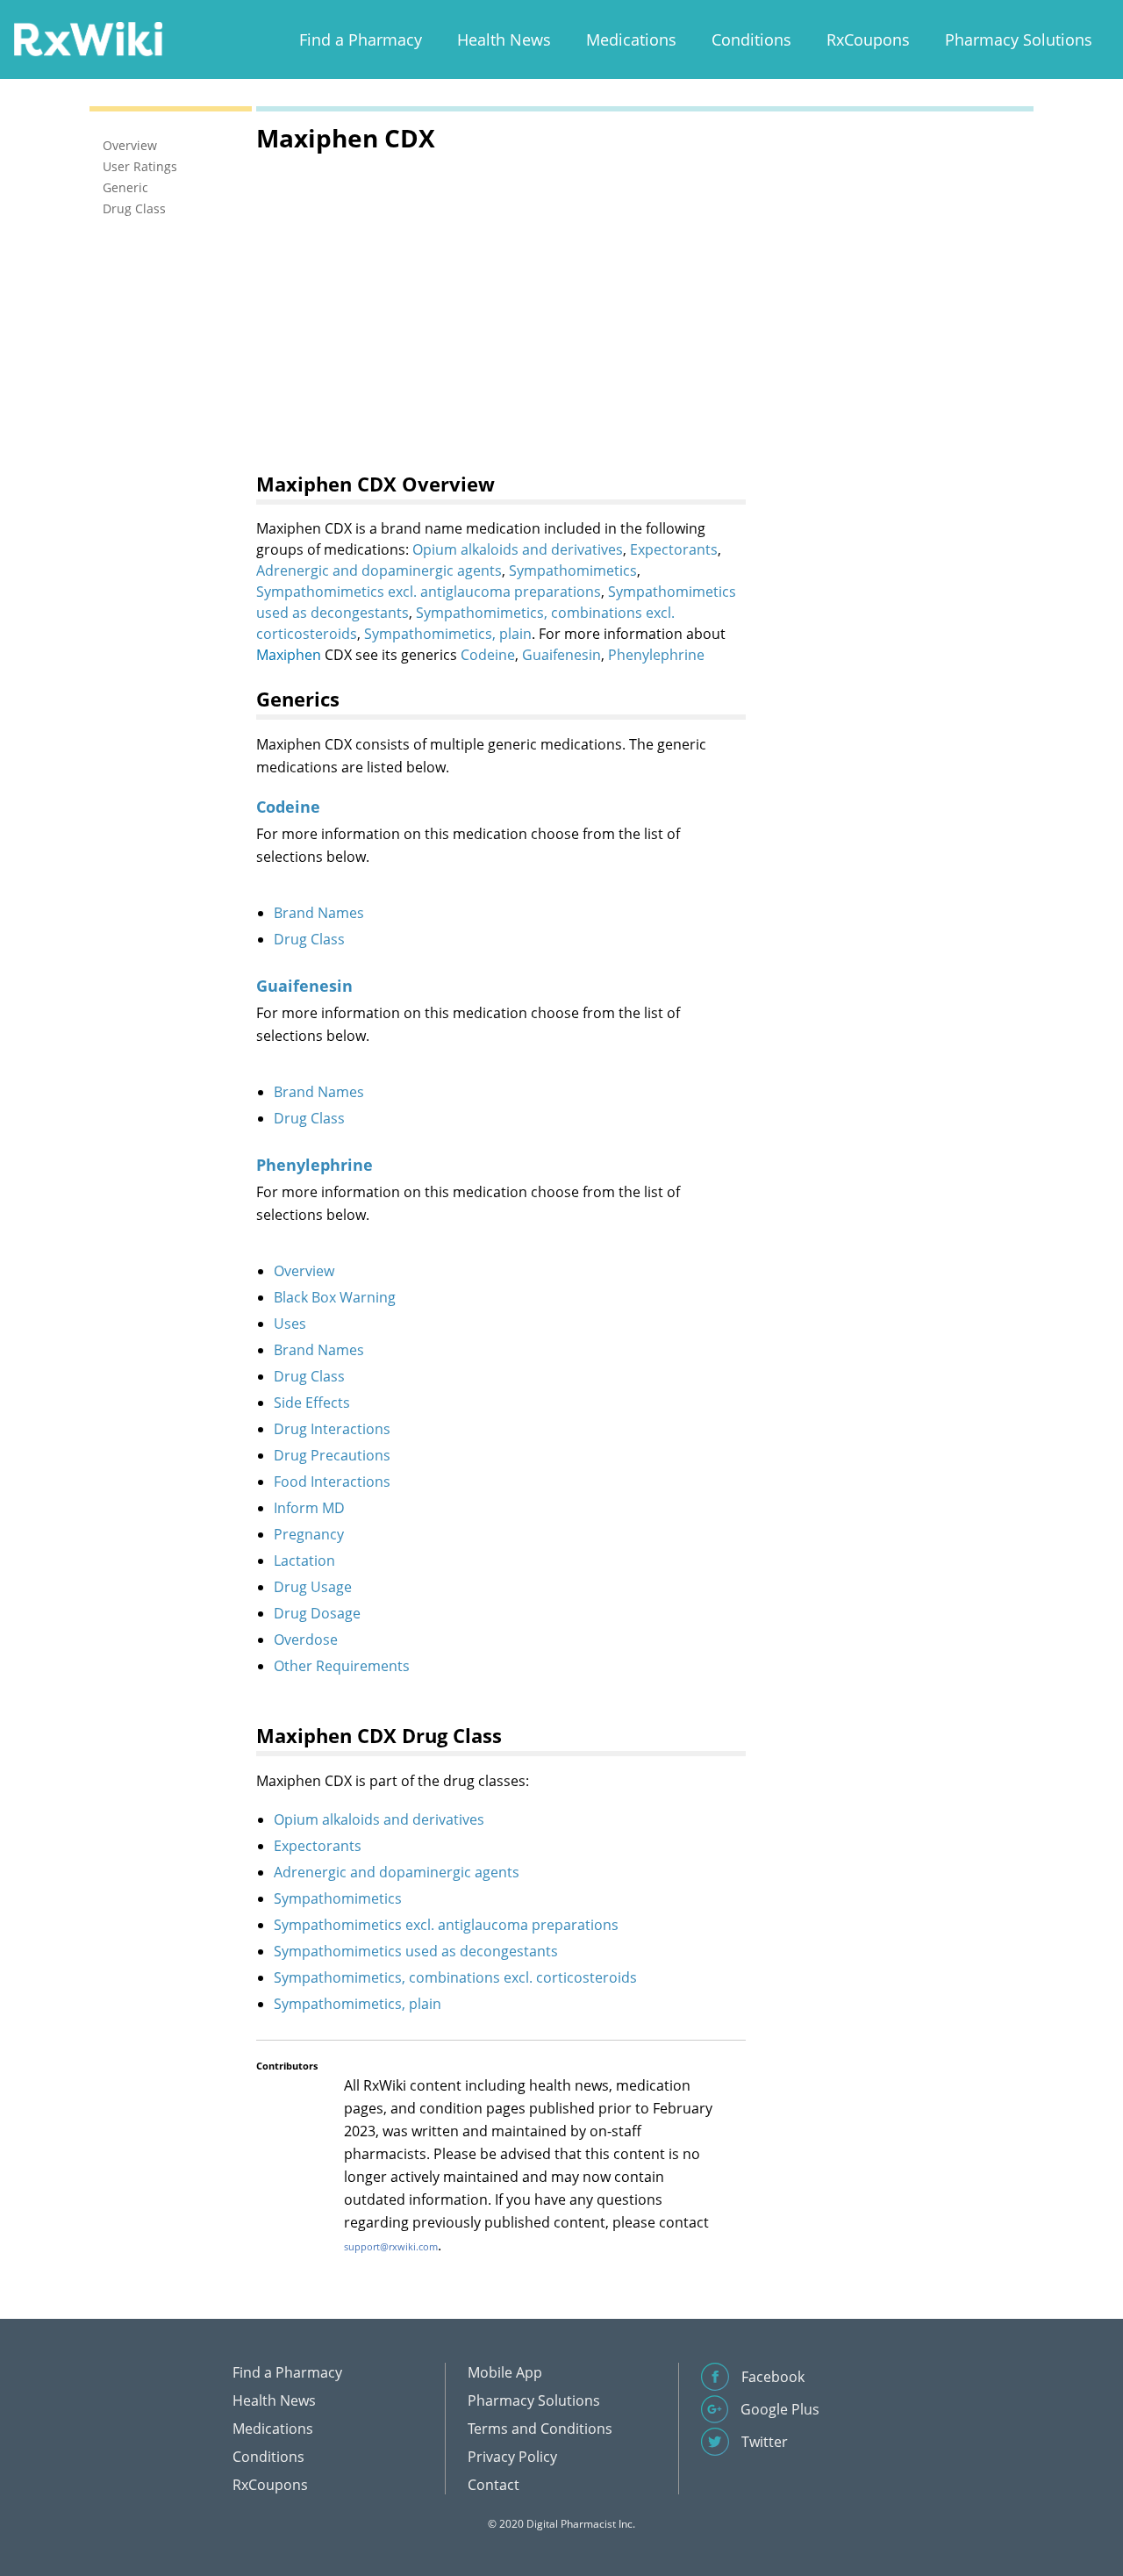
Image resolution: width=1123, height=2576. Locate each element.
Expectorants (674, 549)
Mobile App (505, 2372)
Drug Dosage (317, 1613)
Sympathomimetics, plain (448, 634)
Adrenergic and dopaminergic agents (379, 570)
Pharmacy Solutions (1019, 39)
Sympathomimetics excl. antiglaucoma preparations (429, 592)
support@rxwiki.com (391, 2246)
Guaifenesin (561, 655)
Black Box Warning (335, 1297)
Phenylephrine (656, 655)
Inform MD (309, 1508)
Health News (504, 39)
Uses (290, 1324)
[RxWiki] (88, 38)
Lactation (304, 1561)
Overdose (306, 1640)
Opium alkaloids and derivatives (518, 549)
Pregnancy (309, 1534)
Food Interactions (332, 1482)
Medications (631, 39)
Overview (304, 1271)
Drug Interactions (332, 1429)
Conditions (751, 39)
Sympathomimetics (573, 570)
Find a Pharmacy (361, 39)
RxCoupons (868, 39)
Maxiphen (289, 655)
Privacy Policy (512, 2457)
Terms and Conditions (540, 2429)
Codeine (488, 655)
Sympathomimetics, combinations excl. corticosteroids (455, 1977)
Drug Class (309, 939)
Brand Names (319, 913)
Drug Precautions (332, 1455)
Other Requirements (342, 1666)
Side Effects (312, 1403)
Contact (494, 2485)
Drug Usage (313, 1587)
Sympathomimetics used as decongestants (416, 1951)
